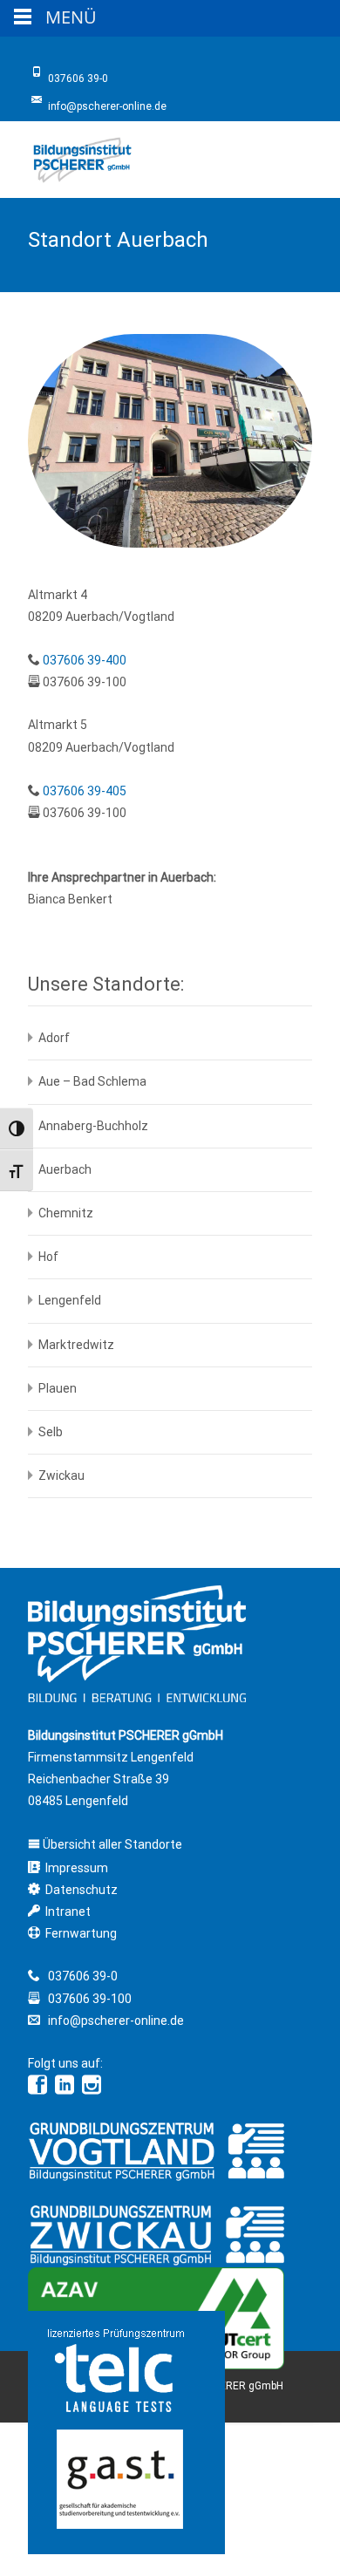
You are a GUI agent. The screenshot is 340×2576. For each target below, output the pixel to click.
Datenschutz (82, 1890)
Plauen (58, 1388)
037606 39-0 (83, 1976)
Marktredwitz (76, 1345)
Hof (48, 1257)
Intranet (68, 1912)
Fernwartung (81, 1933)
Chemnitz (66, 1213)
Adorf (54, 1038)
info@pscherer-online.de (115, 2021)
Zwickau (61, 1475)
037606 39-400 (85, 660)
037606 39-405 (85, 791)
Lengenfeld (70, 1300)
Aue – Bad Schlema (92, 1081)
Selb (51, 1432)
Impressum (77, 1868)
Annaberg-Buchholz (93, 1126)
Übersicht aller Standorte (111, 1844)
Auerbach (65, 1169)
